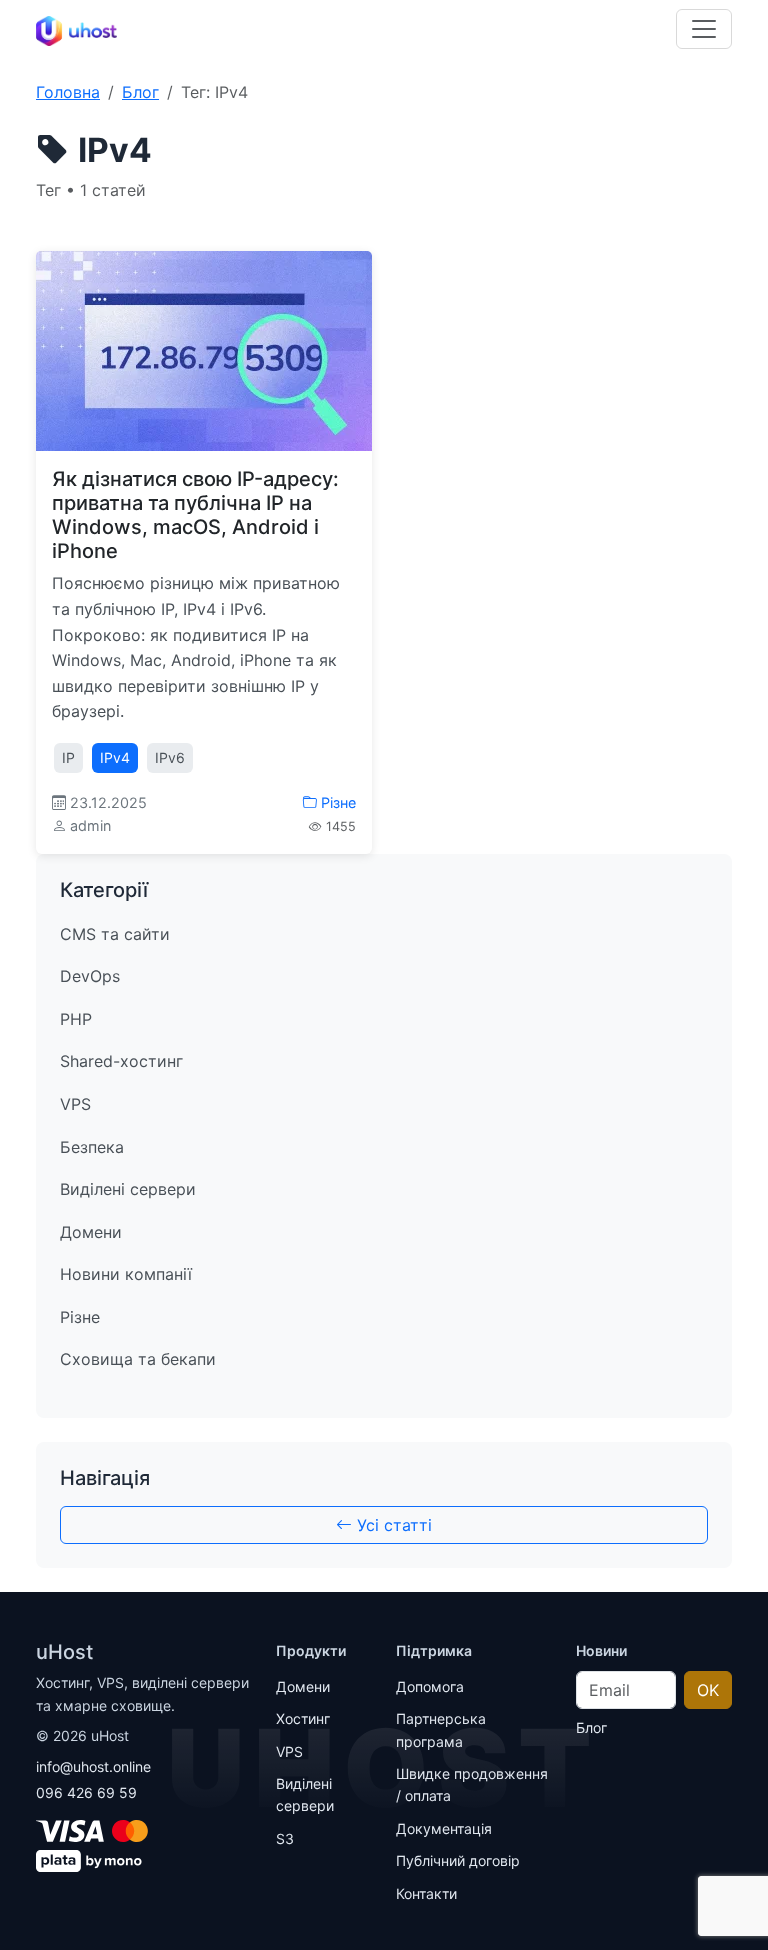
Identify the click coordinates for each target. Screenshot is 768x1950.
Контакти (426, 1893)
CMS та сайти (115, 934)
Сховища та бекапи (138, 1359)
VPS (75, 1104)
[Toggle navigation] (704, 29)
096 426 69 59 (86, 1792)
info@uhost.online (93, 1766)
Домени (91, 1232)
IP (68, 757)
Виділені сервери (128, 1189)
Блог (140, 92)
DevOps (90, 976)
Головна (68, 92)
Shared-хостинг (121, 1061)
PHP (76, 1019)
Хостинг (303, 1718)
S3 (285, 1838)
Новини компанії (126, 1274)
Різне (336, 802)
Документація (444, 1828)
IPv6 (170, 757)
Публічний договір (458, 1860)
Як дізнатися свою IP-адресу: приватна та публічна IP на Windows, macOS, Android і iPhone (195, 515)
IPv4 (115, 757)
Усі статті (392, 1525)
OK (708, 1690)
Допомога (430, 1686)
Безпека (92, 1147)
